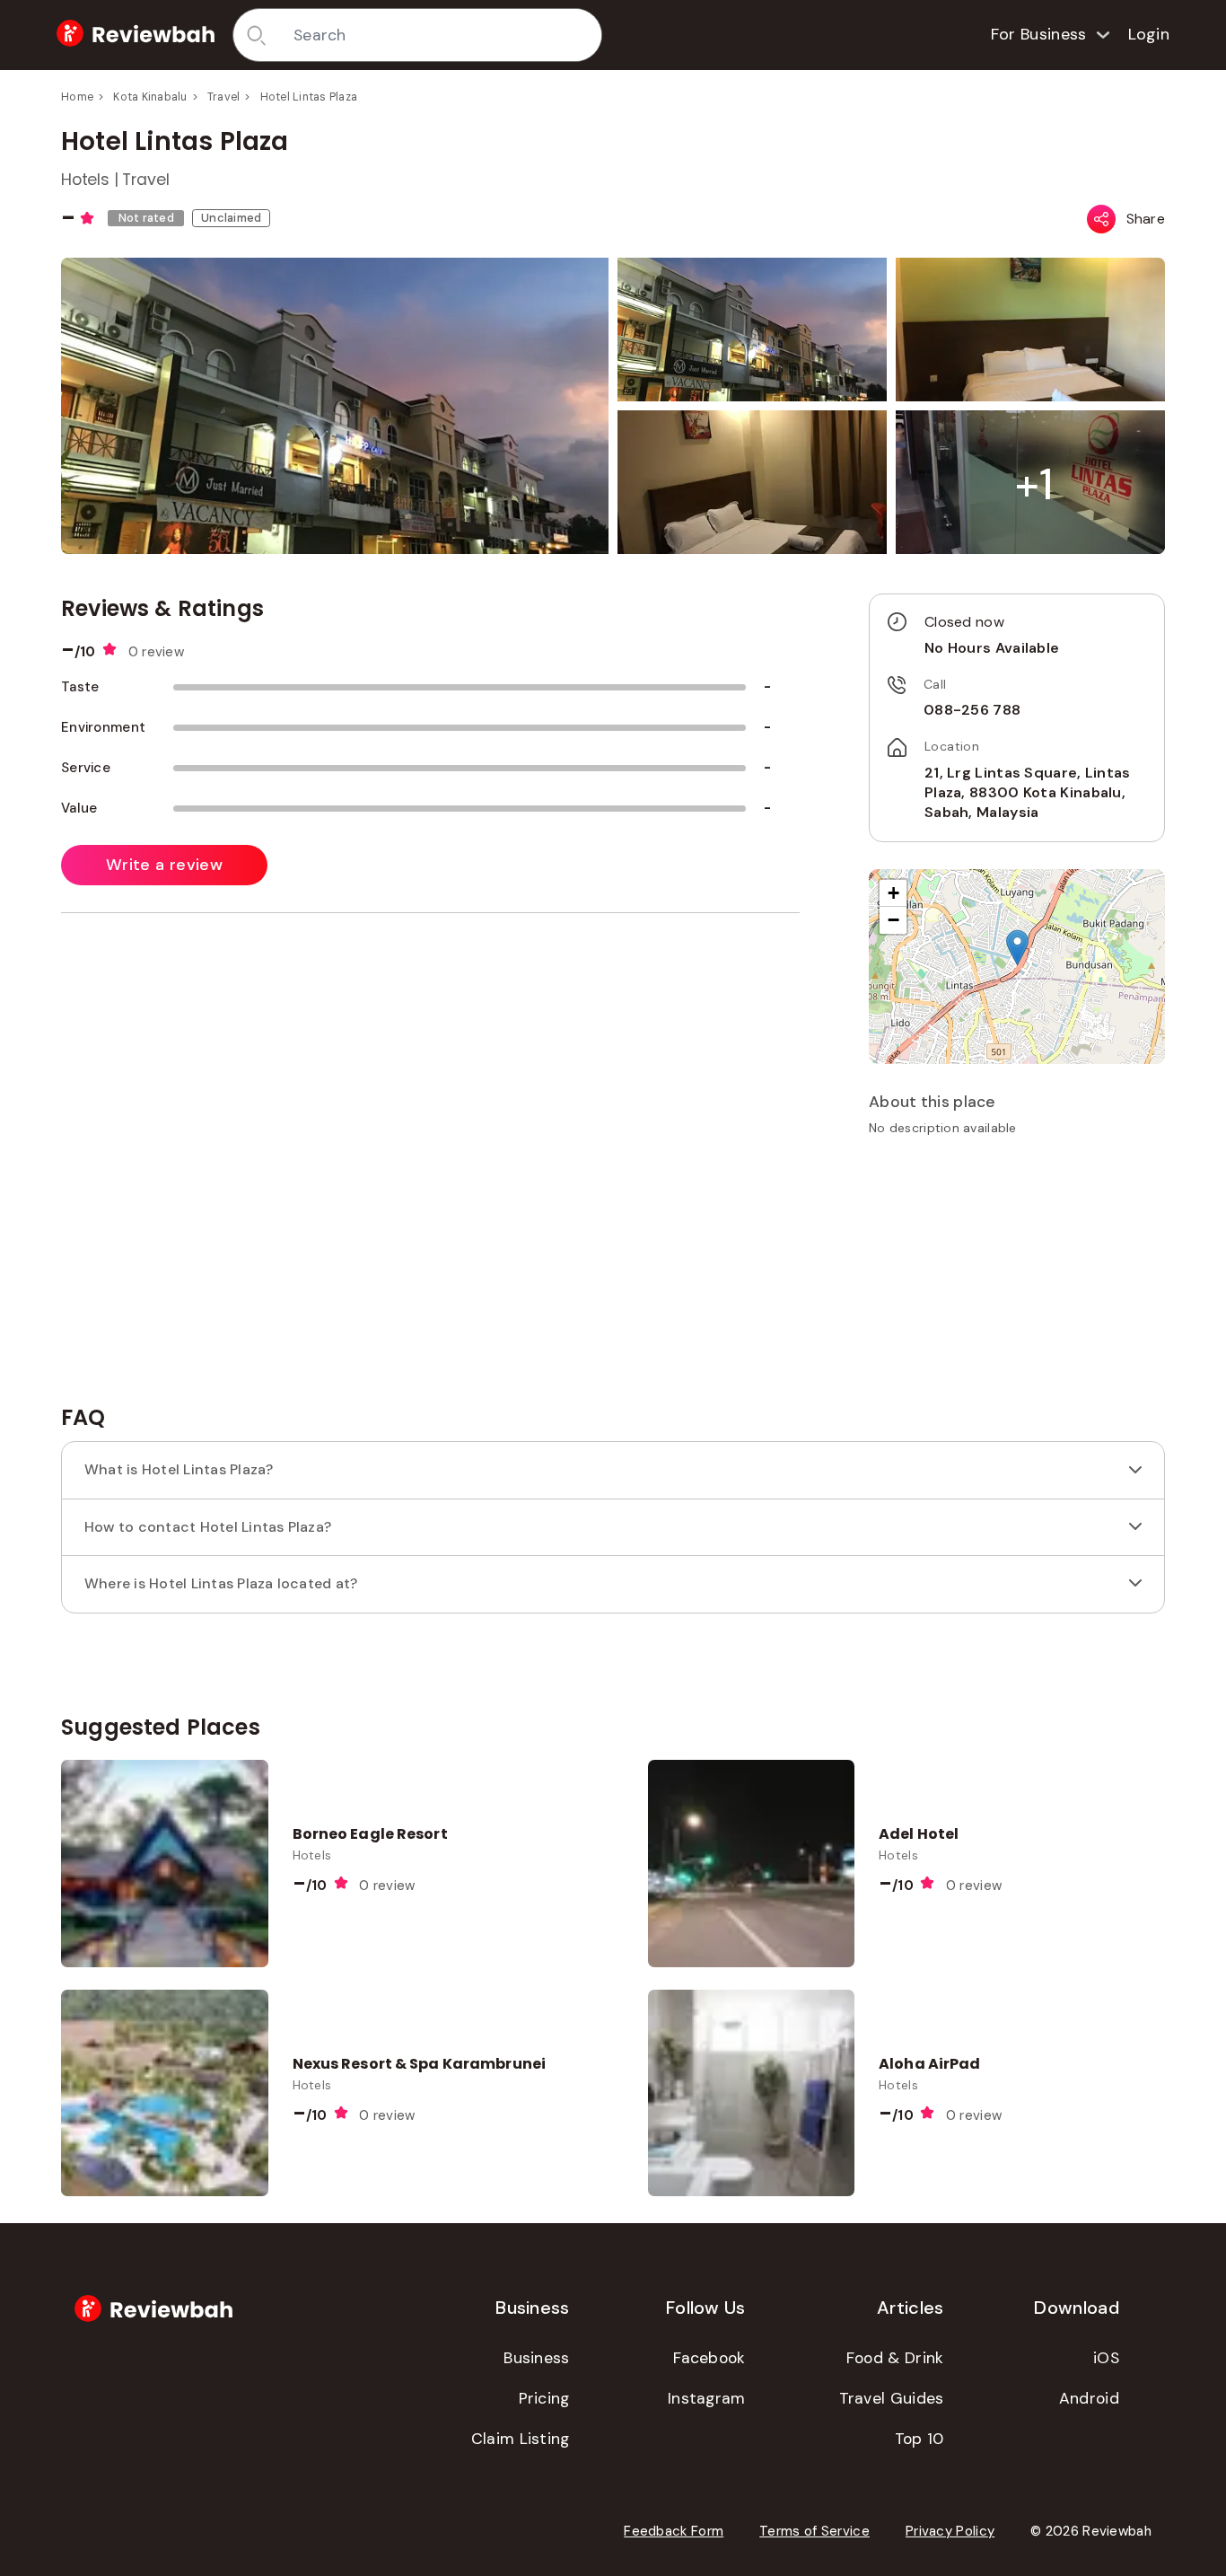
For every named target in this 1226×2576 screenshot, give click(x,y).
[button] (1034, 484)
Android (1089, 2398)
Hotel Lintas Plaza (309, 97)
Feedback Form (674, 2531)
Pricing (544, 2398)
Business (536, 2358)
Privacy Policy (950, 2531)
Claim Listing (521, 2439)
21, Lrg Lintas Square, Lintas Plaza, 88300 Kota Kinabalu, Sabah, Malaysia (1028, 793)
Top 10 (919, 2439)
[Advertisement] (1017, 1277)
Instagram (707, 2398)
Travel (224, 97)
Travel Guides (892, 2398)
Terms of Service (814, 2531)
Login (1149, 34)
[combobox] (441, 35)
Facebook (709, 2358)
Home (77, 97)
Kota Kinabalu (150, 97)
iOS (1106, 2358)
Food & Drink (895, 2358)
